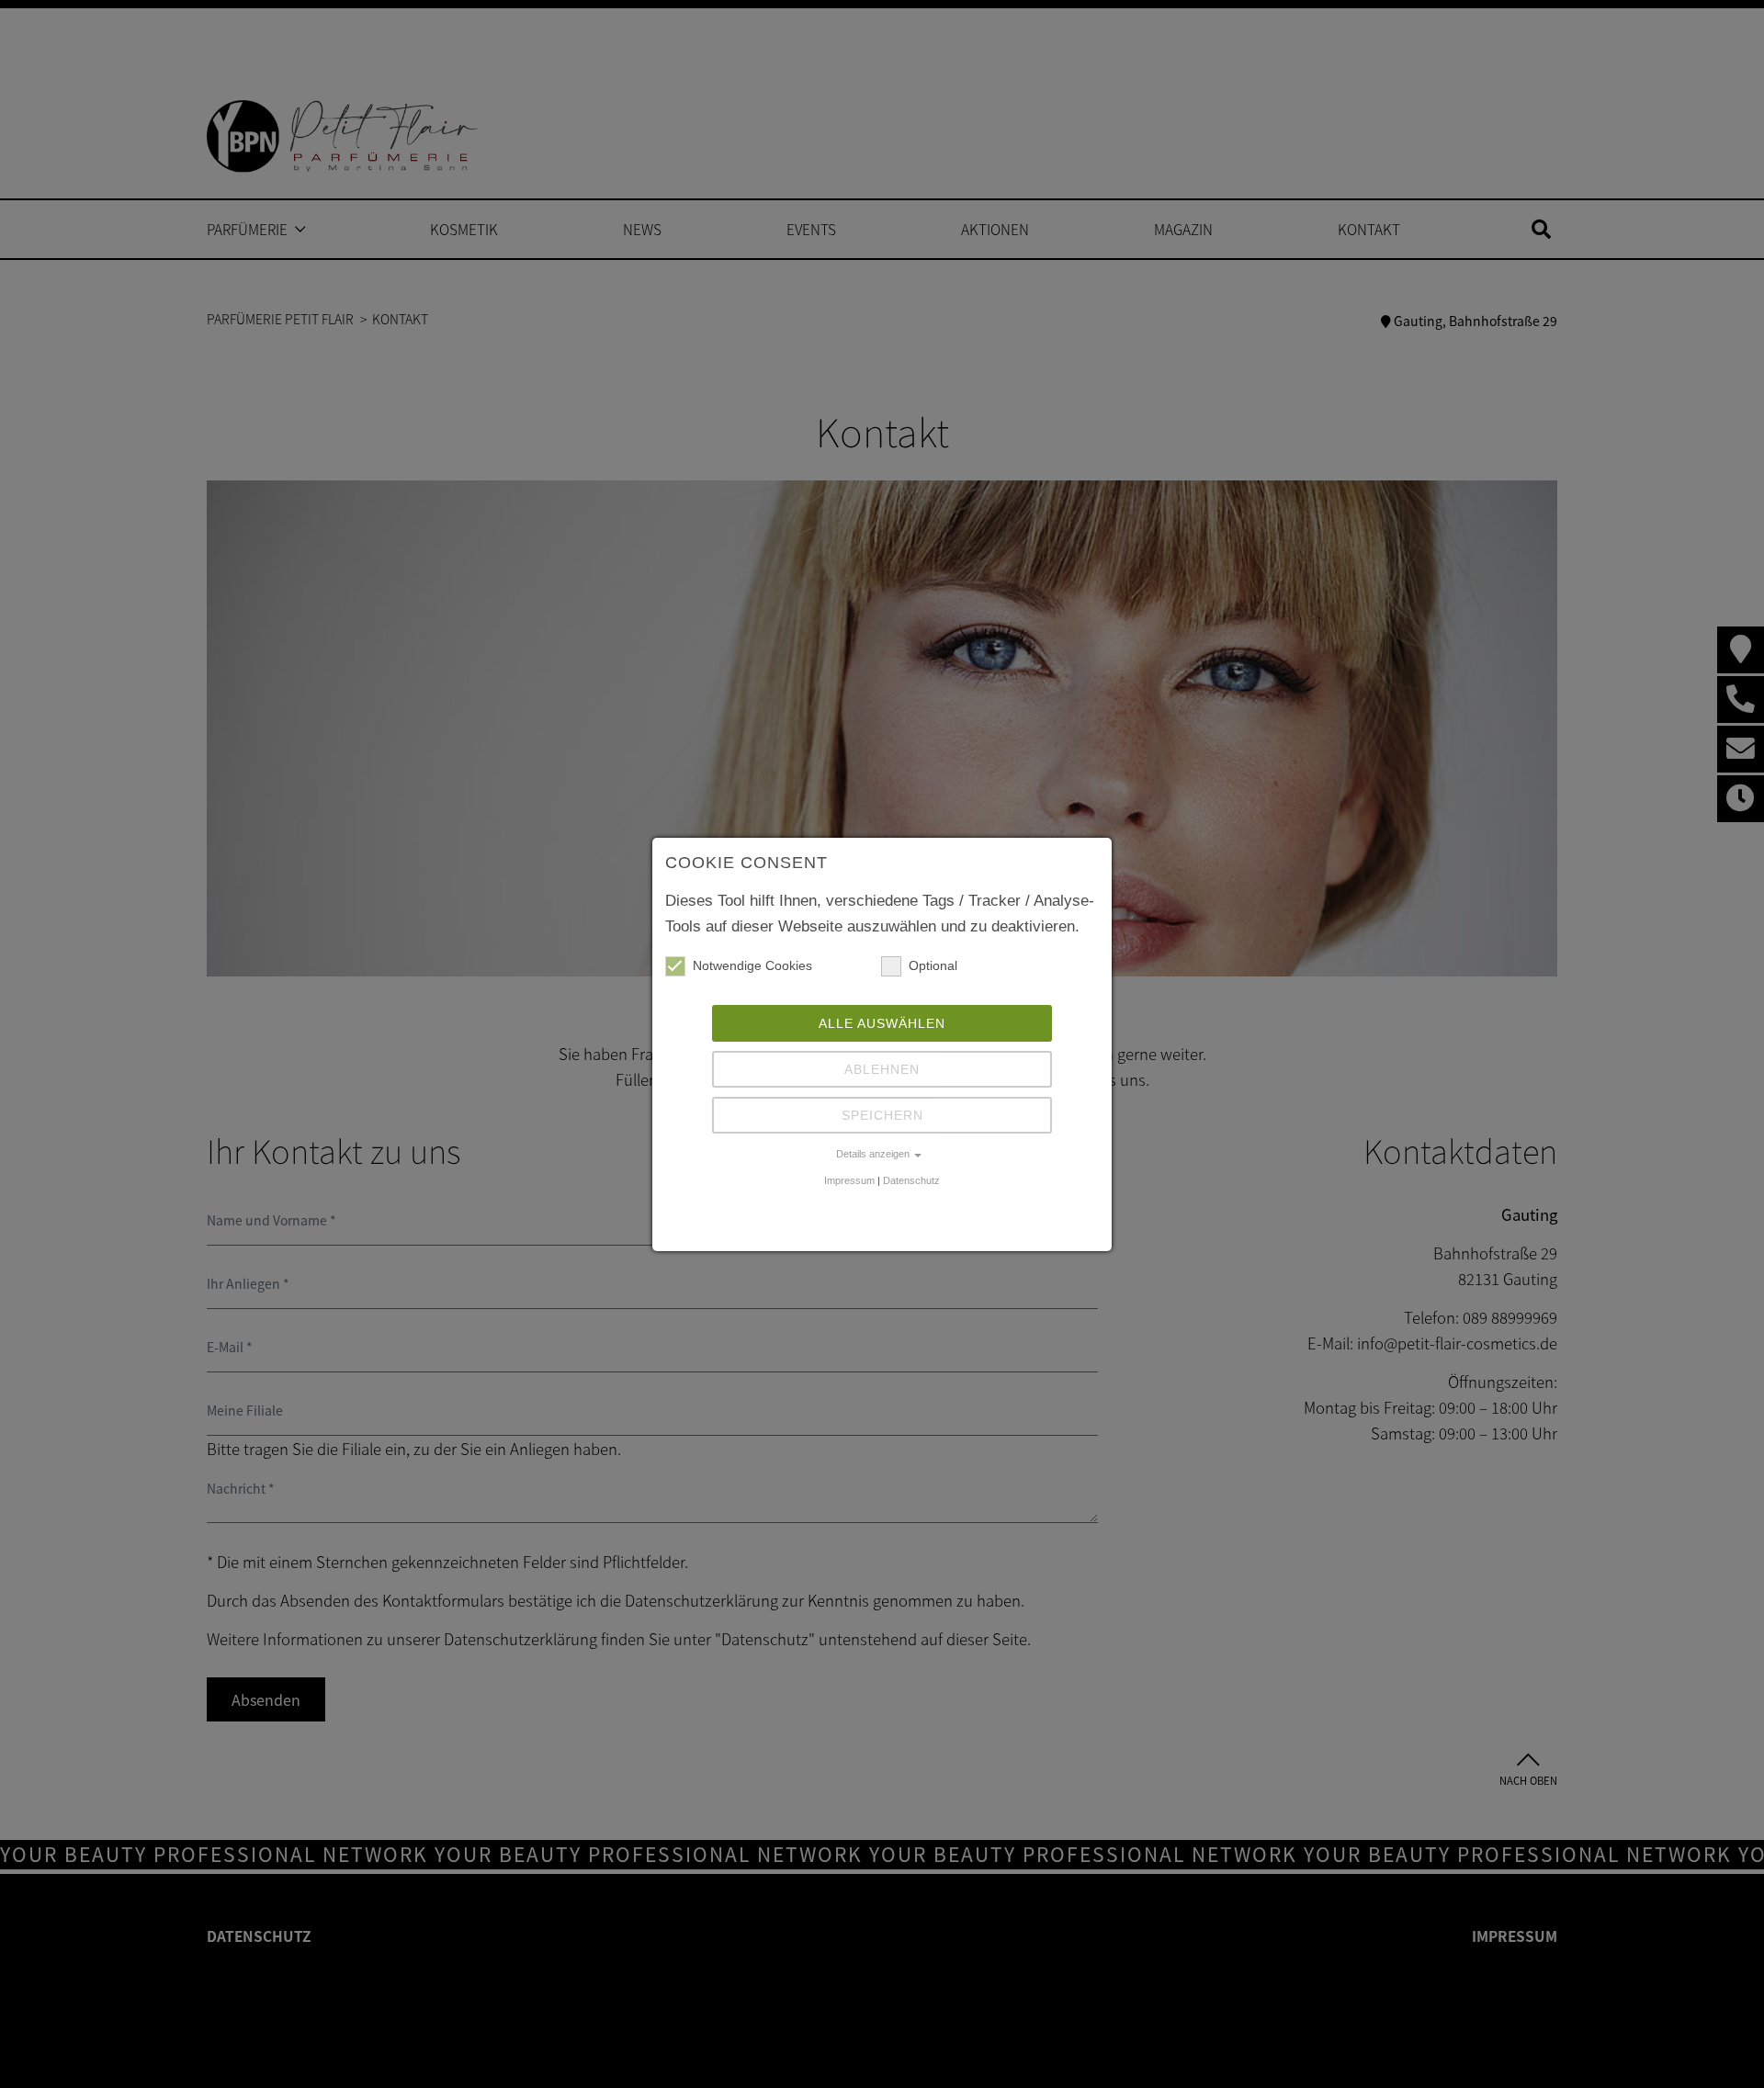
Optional (933, 965)
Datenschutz (911, 1180)
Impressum (849, 1180)
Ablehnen (882, 1069)
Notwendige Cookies (752, 965)
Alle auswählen (882, 1023)
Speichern (882, 1115)
